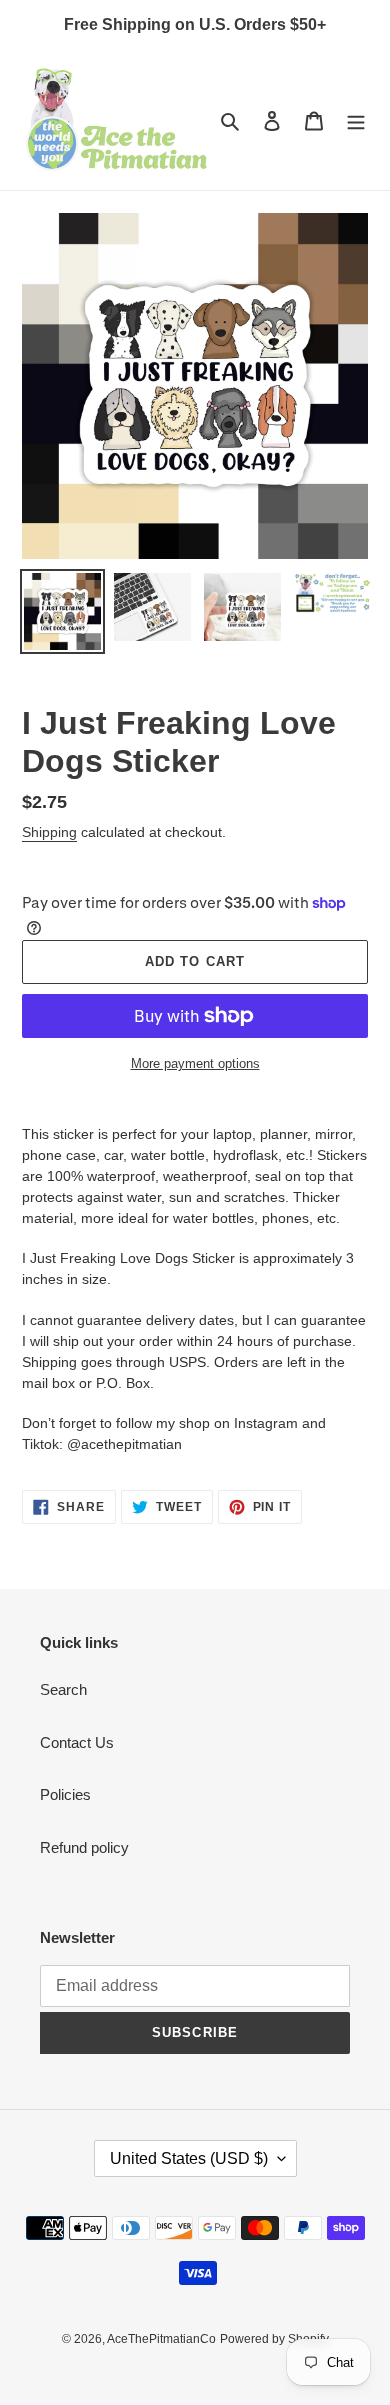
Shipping (49, 832)
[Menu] (356, 120)
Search (63, 1689)
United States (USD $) (189, 2158)
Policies (65, 1794)
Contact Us (77, 1742)
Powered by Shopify (274, 2339)
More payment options (195, 1063)
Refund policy (84, 1847)
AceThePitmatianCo (161, 2339)
